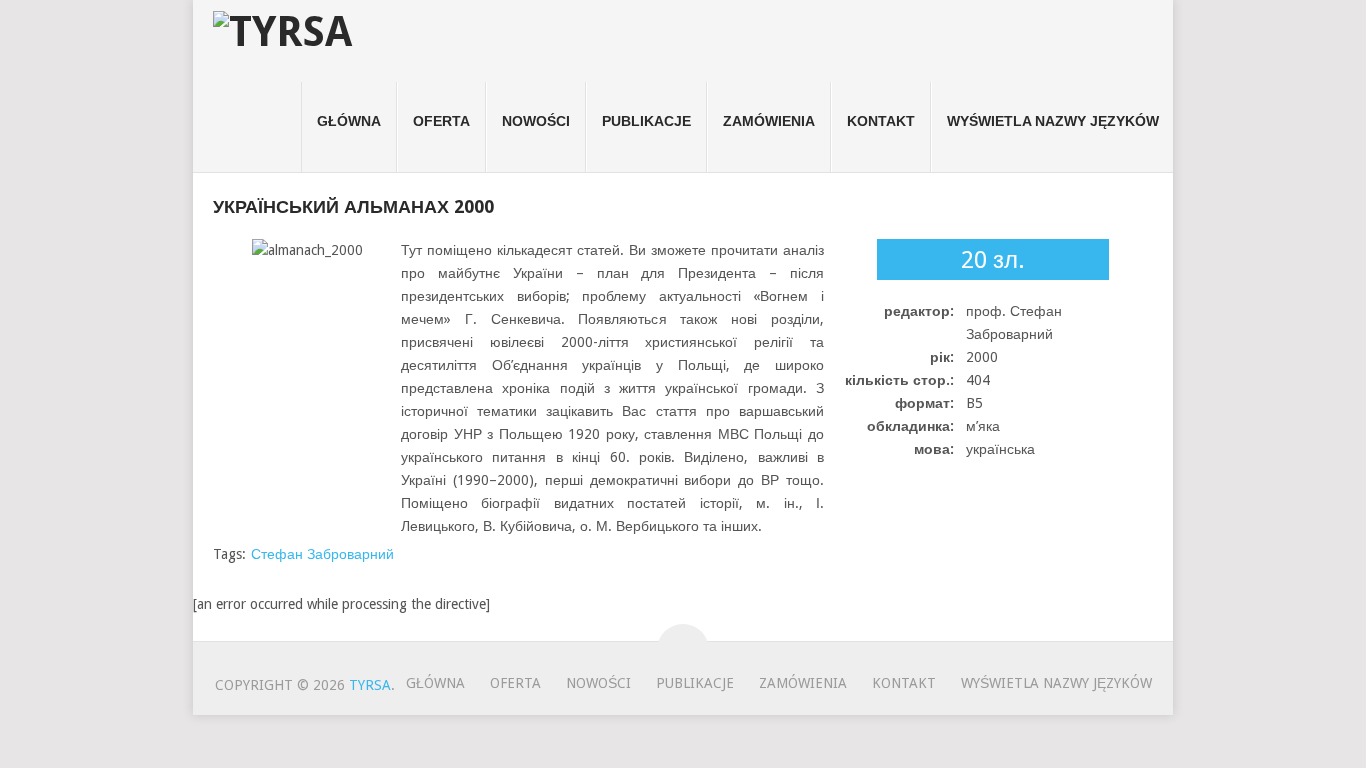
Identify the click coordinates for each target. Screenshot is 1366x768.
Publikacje (646, 121)
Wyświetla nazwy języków (1053, 121)
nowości (536, 121)
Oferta (441, 121)
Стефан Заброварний (322, 554)
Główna (349, 121)
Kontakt (881, 121)
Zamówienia (769, 121)
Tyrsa (370, 685)
